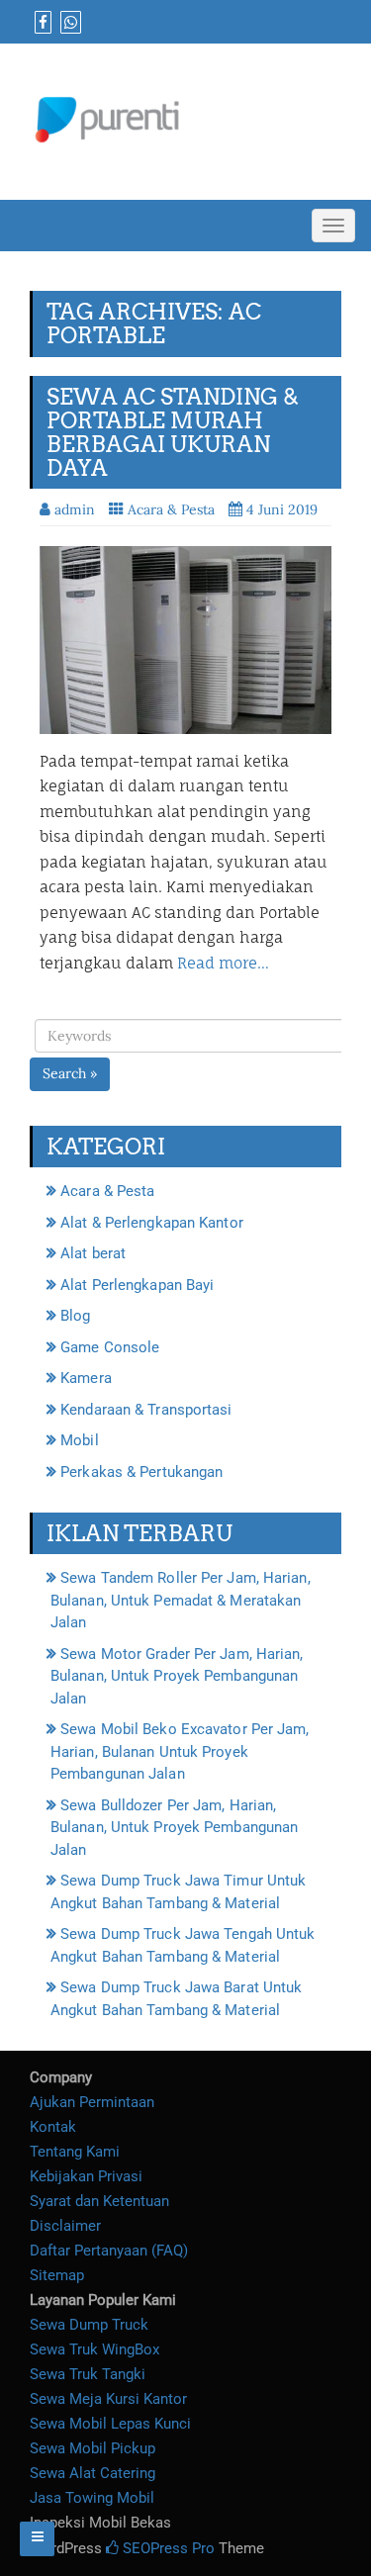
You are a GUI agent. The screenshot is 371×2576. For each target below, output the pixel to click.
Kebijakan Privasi (86, 2176)
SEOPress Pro (167, 2548)
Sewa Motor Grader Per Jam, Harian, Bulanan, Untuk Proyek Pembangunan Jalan (177, 1676)
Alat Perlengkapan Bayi (137, 1285)
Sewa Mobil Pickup (93, 2448)
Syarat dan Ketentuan (99, 2201)
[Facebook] (41, 23)
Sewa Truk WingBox (94, 2349)
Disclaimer (65, 2226)
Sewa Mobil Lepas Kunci (110, 2424)
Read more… (223, 963)
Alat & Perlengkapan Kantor (152, 1223)
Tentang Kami (75, 2152)
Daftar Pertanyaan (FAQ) (109, 2251)
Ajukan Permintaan (92, 2102)
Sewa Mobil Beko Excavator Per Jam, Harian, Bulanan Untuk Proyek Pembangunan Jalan (180, 1751)
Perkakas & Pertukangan (141, 1472)
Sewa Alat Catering (93, 2473)
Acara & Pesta (171, 509)
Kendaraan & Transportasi (146, 1410)
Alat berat (93, 1253)
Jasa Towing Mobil (92, 2498)
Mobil (80, 1440)
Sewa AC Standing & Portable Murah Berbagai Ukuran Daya (173, 433)
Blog (75, 1316)
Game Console (110, 1347)
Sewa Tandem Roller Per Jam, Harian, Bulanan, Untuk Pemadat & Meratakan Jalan (181, 1600)
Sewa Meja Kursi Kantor (108, 2399)
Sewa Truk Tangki (88, 2374)
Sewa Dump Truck (89, 2325)
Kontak (53, 2127)
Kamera (86, 1378)
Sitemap (57, 2275)
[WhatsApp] (68, 23)
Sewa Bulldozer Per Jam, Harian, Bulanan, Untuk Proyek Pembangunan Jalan (174, 1828)
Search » (70, 1073)
